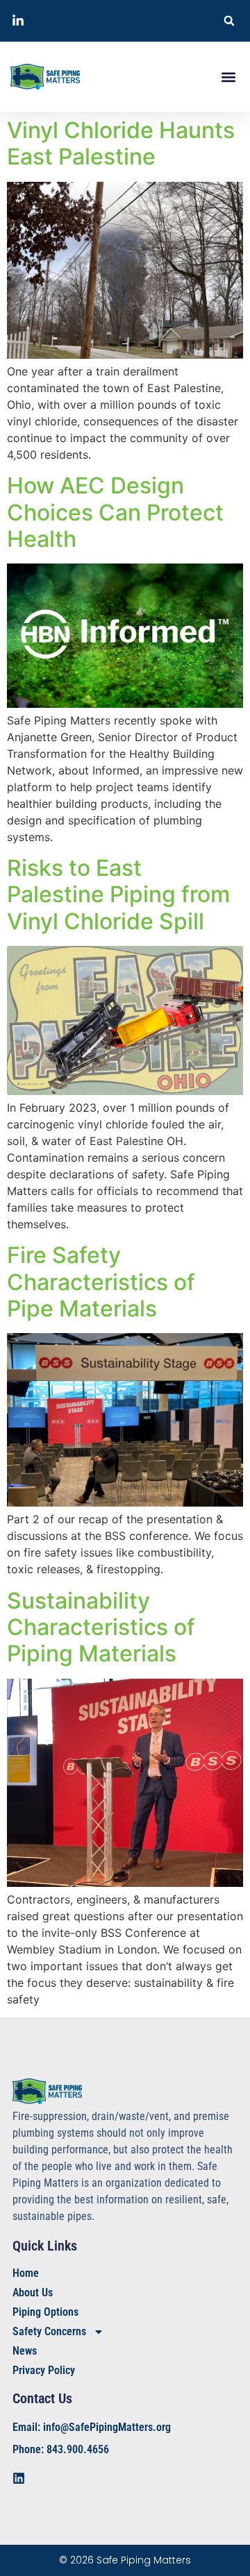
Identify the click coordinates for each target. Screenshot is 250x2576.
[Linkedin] (19, 2478)
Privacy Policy (44, 2370)
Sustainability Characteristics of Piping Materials (101, 1627)
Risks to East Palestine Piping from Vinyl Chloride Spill (118, 895)
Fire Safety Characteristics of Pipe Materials (101, 1282)
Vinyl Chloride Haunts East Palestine (121, 143)
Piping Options (45, 2312)
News (25, 2351)
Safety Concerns (49, 2331)
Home (26, 2273)
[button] (229, 21)
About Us (33, 2293)
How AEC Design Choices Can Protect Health (115, 512)
